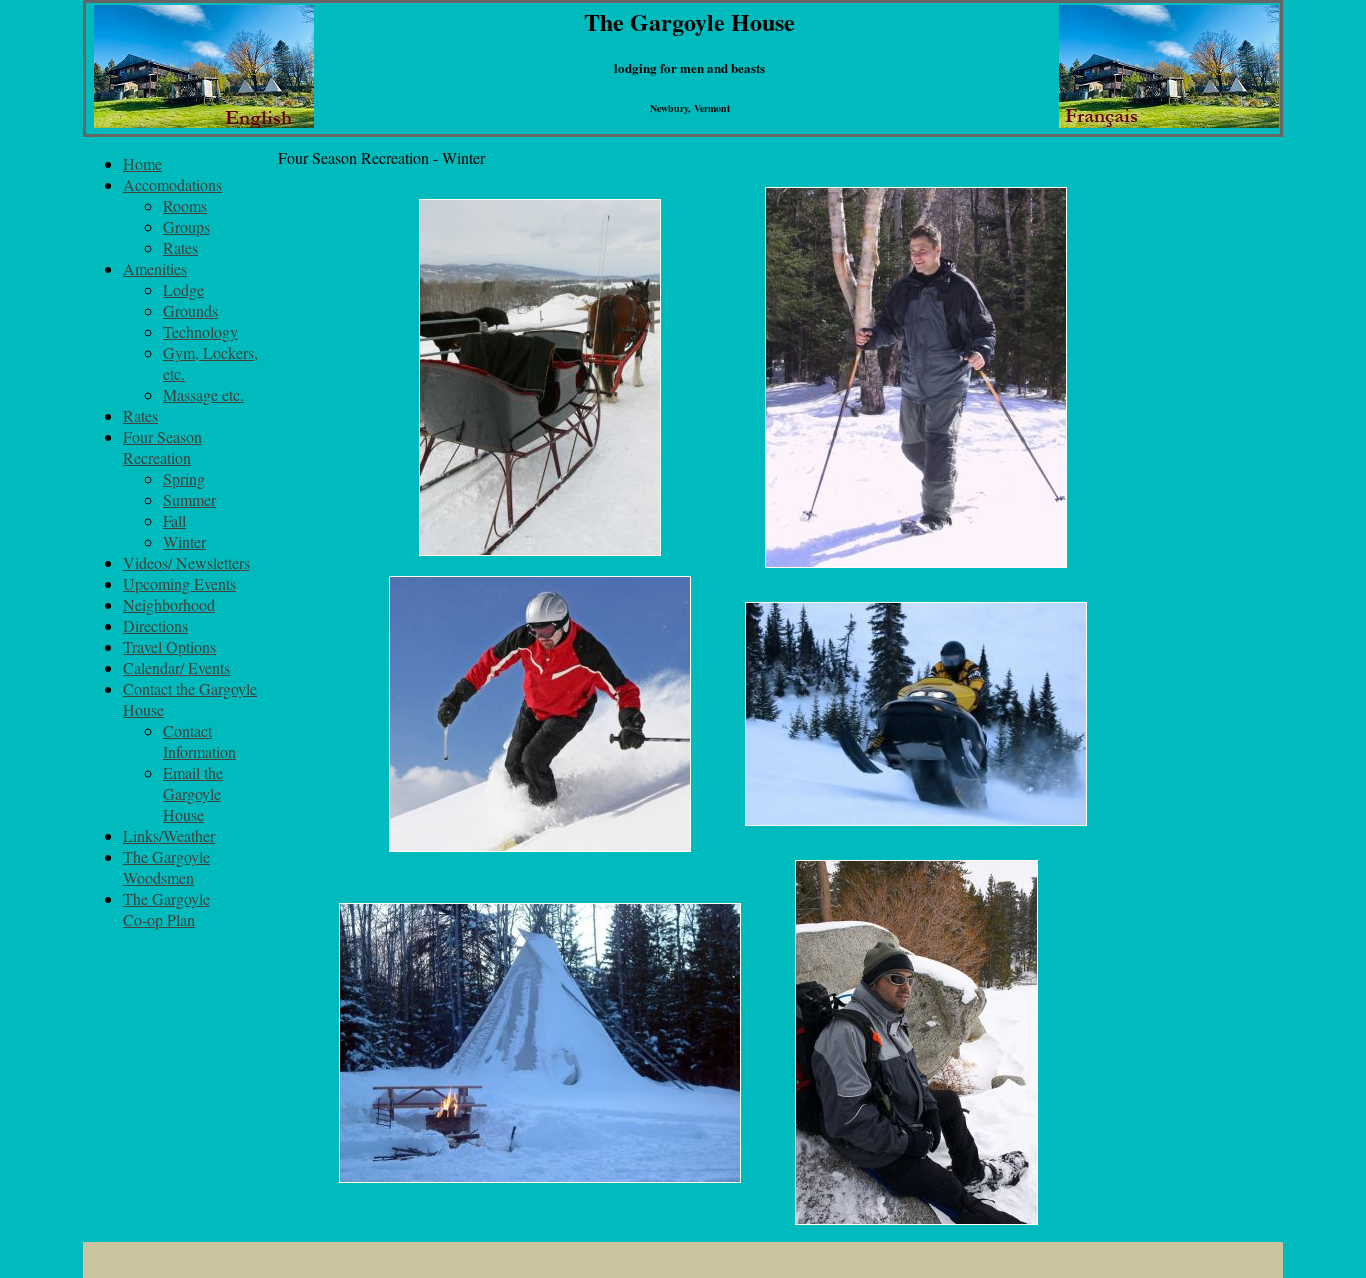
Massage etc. (203, 394)
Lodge (183, 289)
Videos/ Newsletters (186, 562)
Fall (174, 520)
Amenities (155, 268)
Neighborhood (169, 604)
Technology (200, 331)
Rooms (185, 205)
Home (142, 163)
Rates (180, 247)
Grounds (190, 310)
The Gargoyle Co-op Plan (166, 909)
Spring (184, 478)
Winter (184, 541)
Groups (186, 226)
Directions (155, 625)
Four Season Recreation (162, 447)
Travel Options (169, 646)
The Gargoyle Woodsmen (166, 867)
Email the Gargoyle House (193, 793)
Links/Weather (169, 835)
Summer (189, 499)
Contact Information (199, 741)
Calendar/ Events (176, 667)
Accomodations (172, 184)
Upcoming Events (179, 583)
